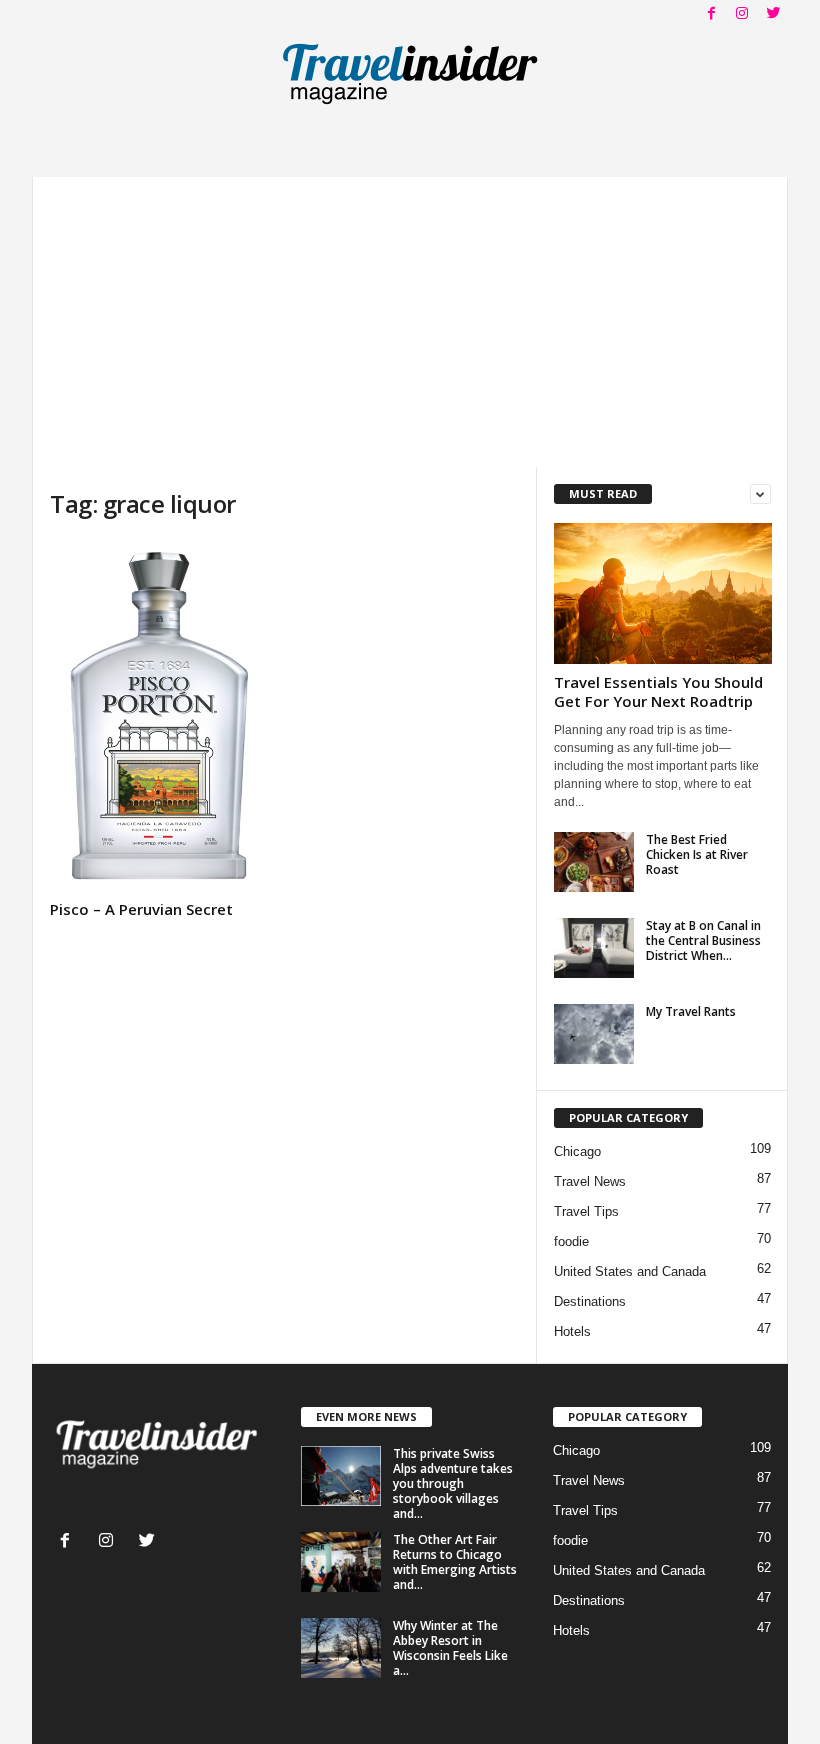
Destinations (590, 1301)
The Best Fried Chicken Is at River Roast (697, 854)
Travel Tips (586, 1211)
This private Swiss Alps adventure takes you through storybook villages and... (453, 1483)
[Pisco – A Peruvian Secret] (159, 716)
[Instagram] (742, 14)
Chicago (577, 1151)
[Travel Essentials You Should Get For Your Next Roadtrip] (663, 593)
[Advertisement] (410, 317)
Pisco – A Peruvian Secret (141, 909)
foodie (571, 1241)
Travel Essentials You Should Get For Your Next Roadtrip (658, 691)
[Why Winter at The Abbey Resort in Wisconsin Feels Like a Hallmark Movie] (341, 1648)
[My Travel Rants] (594, 1034)
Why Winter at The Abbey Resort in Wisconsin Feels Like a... (450, 1648)
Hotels (572, 1331)
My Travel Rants (691, 1011)
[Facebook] (711, 14)
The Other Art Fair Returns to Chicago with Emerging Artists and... (455, 1562)
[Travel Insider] (410, 74)
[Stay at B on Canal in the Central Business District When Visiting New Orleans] (594, 948)
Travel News (590, 1181)
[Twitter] (773, 14)
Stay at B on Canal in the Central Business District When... (703, 940)
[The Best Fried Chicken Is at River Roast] (594, 862)
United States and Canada (630, 1271)
